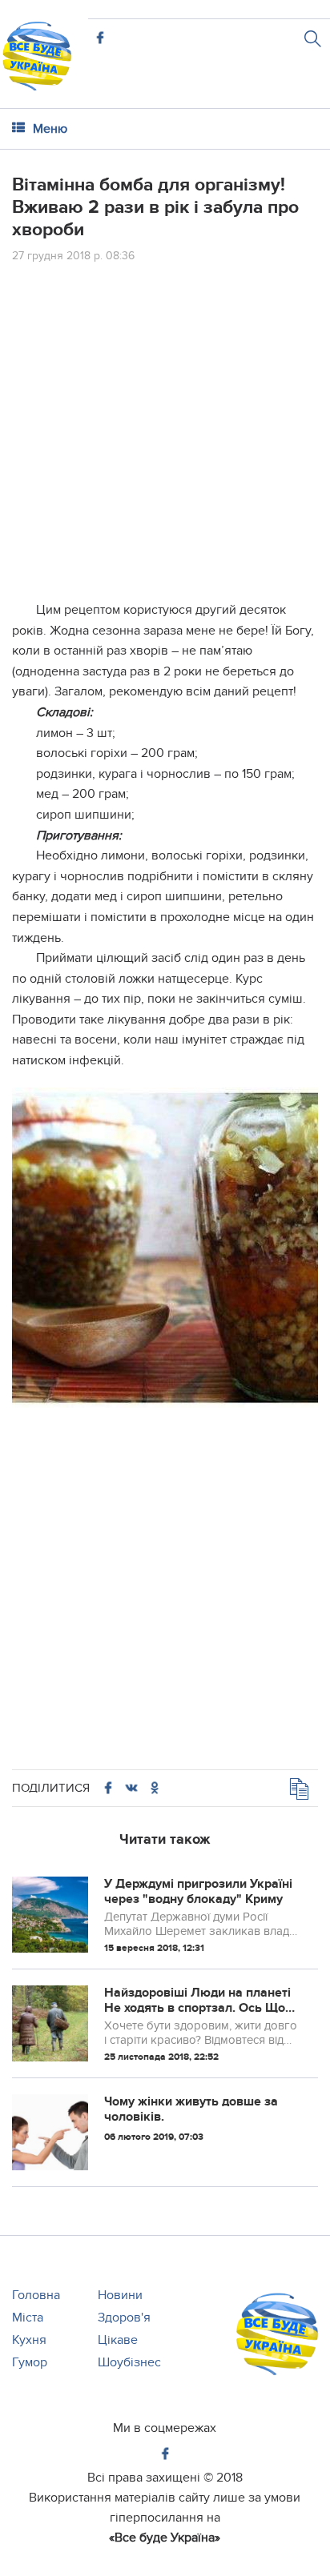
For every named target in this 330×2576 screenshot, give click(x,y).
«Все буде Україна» (165, 2538)
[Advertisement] (165, 435)
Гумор (30, 2362)
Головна (36, 2295)
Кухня (29, 2340)
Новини (120, 2295)
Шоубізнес (129, 2362)
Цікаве (118, 2340)
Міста (28, 2318)
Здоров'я (124, 2318)
